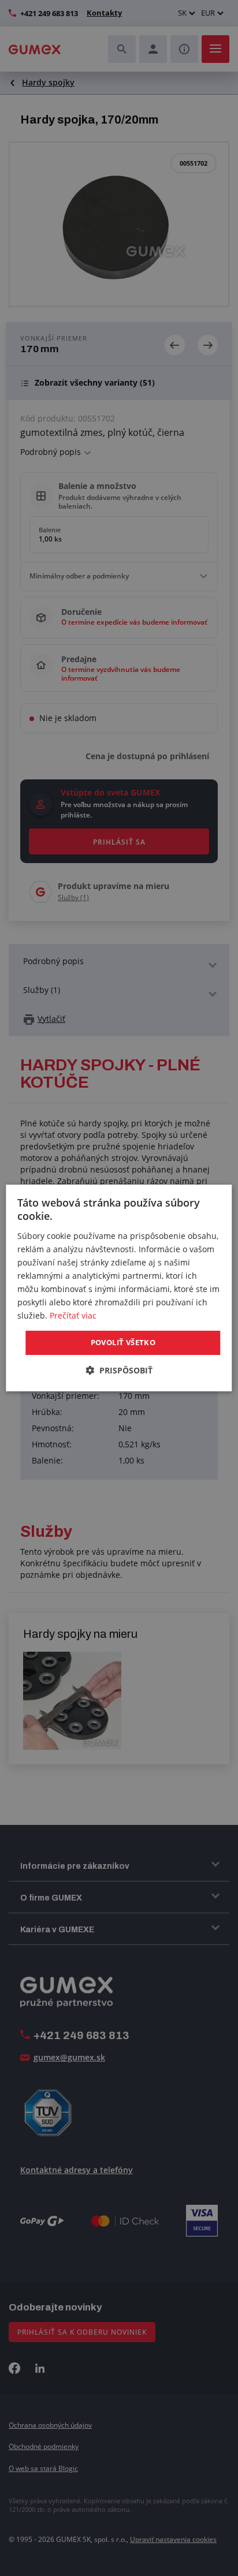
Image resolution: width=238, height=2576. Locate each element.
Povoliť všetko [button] (123, 1342)
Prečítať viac (73, 1315)
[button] (119, 1370)
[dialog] (119, 1288)
